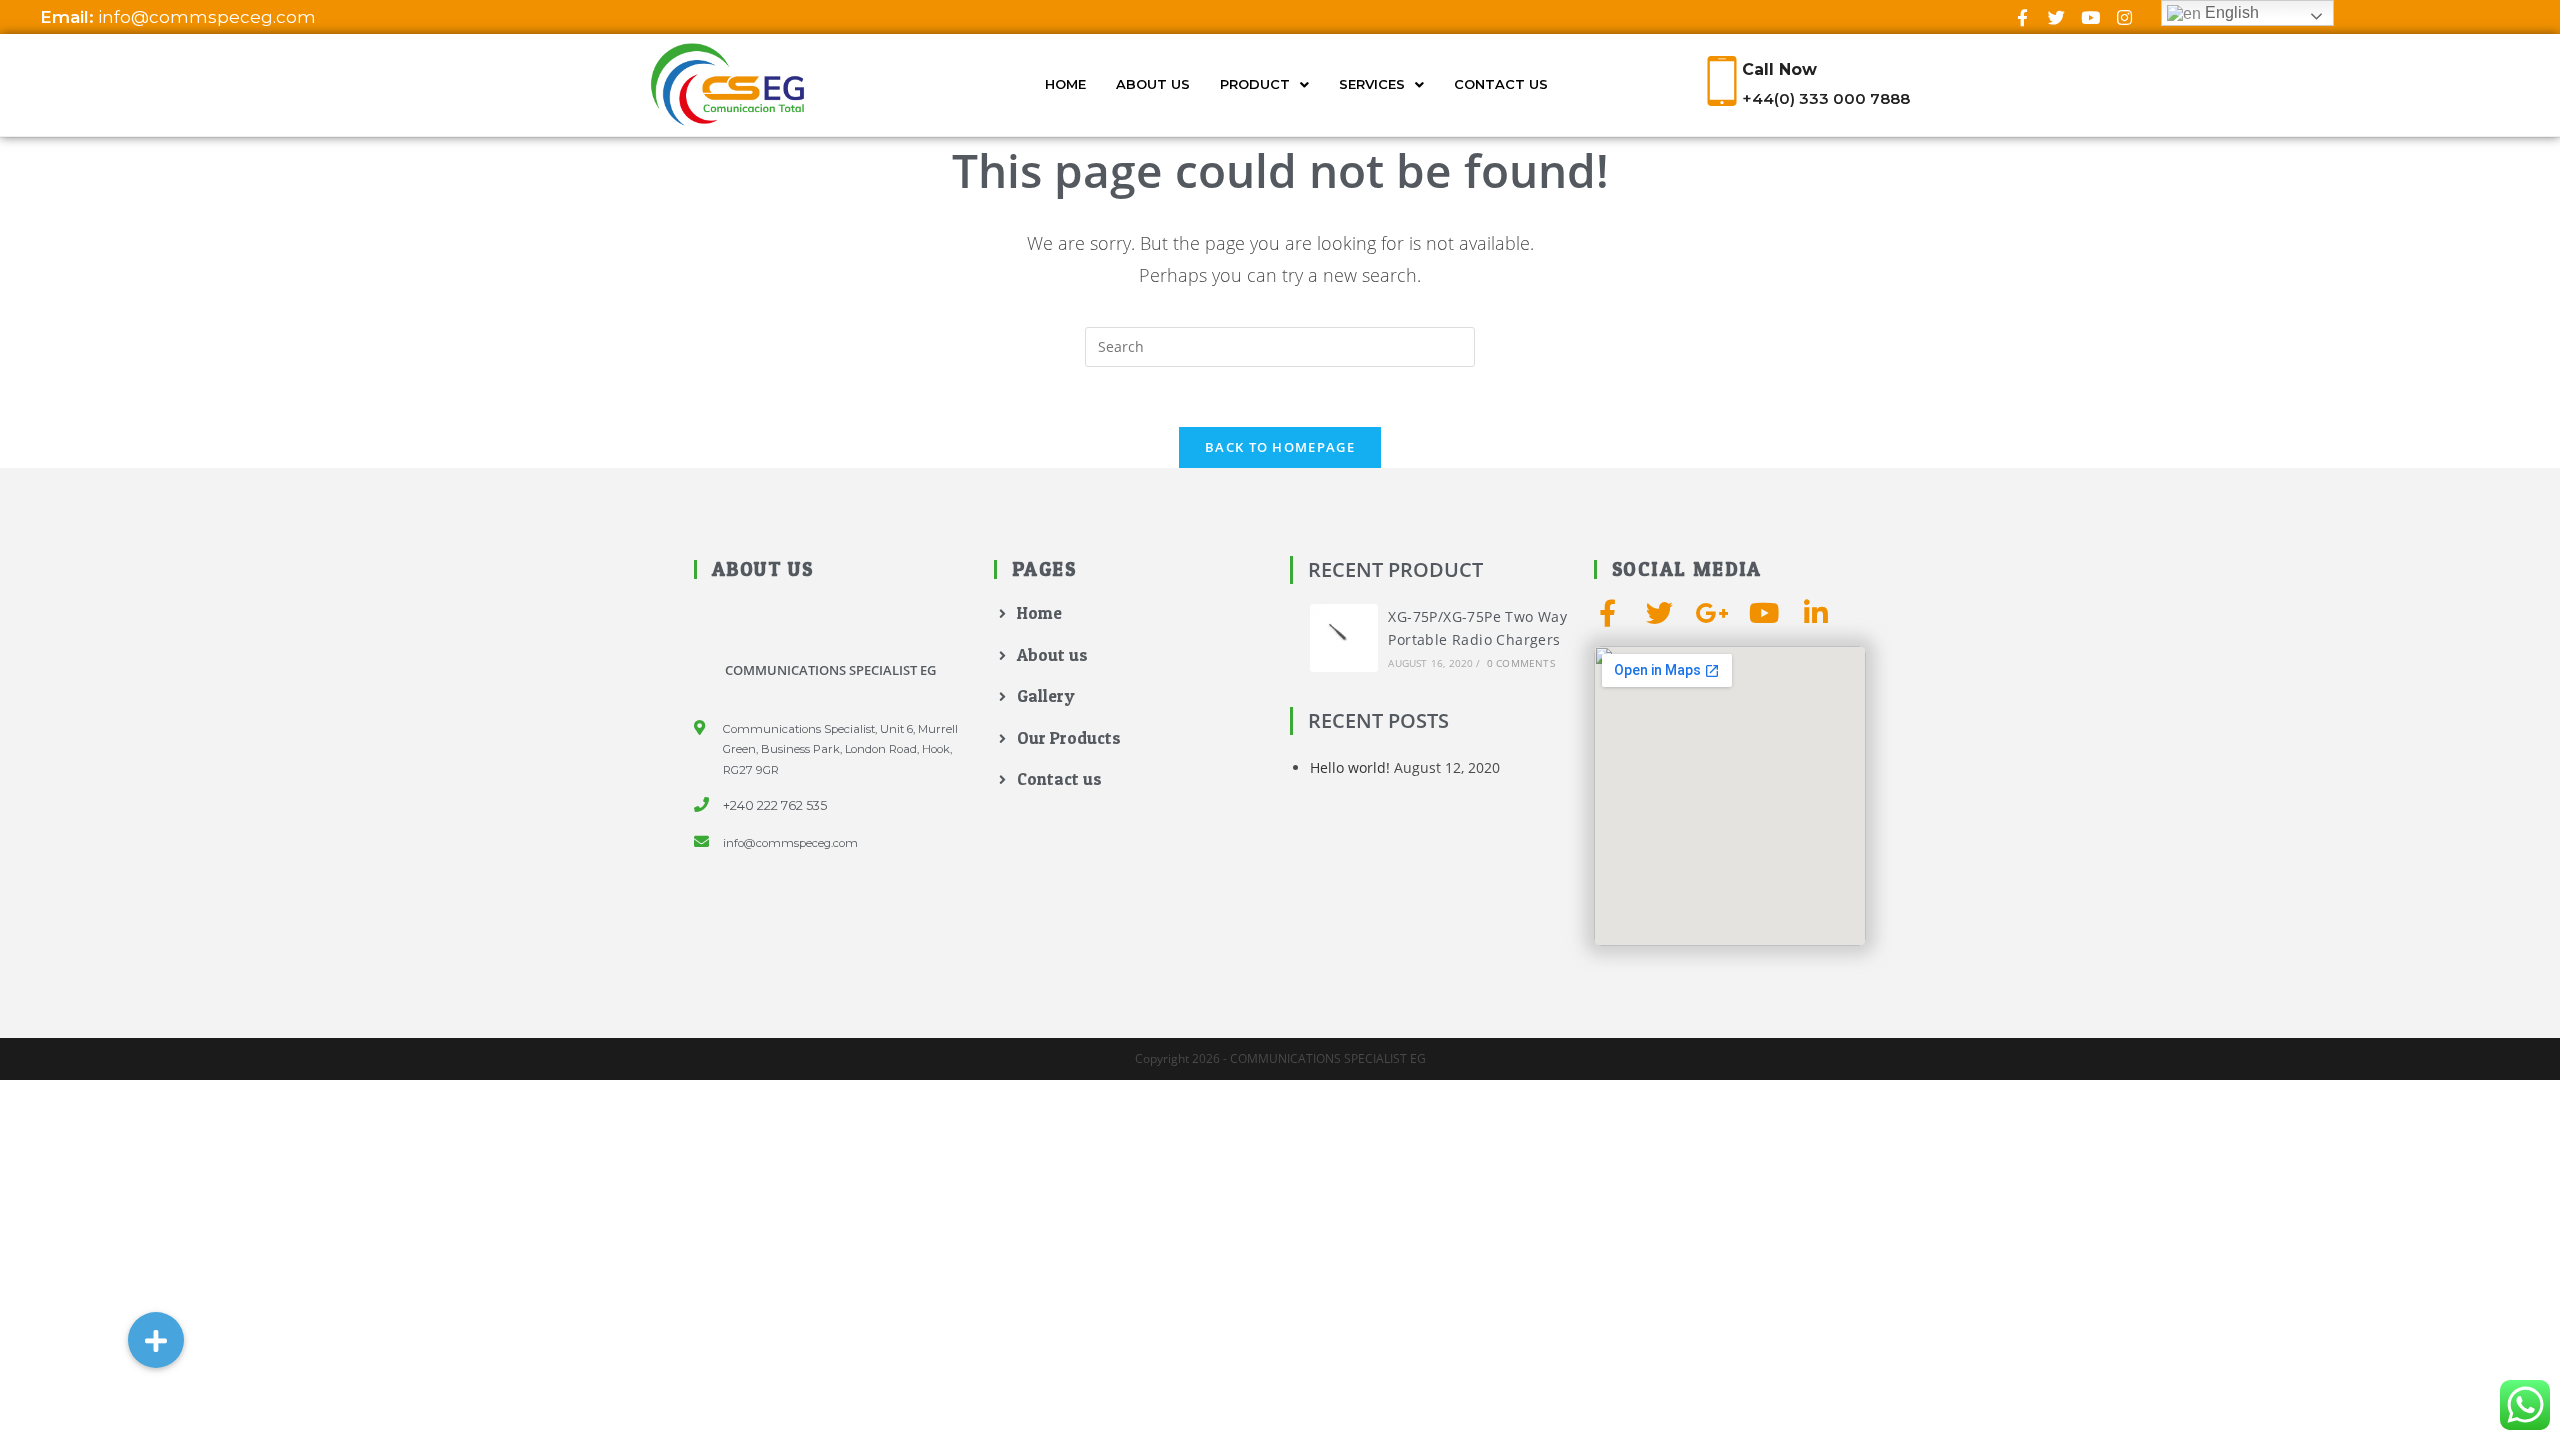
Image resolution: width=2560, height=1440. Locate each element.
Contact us (1501, 84)
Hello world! (1350, 767)
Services (1372, 84)
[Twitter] (2056, 17)
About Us (1153, 84)
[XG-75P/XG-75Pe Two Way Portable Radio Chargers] (1344, 638)
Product (1255, 84)
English (2230, 12)
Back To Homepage (1280, 447)
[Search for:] (1280, 345)
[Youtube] (2090, 17)
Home (1065, 84)
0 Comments (1521, 663)
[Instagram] (2124, 17)
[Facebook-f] (2022, 17)
